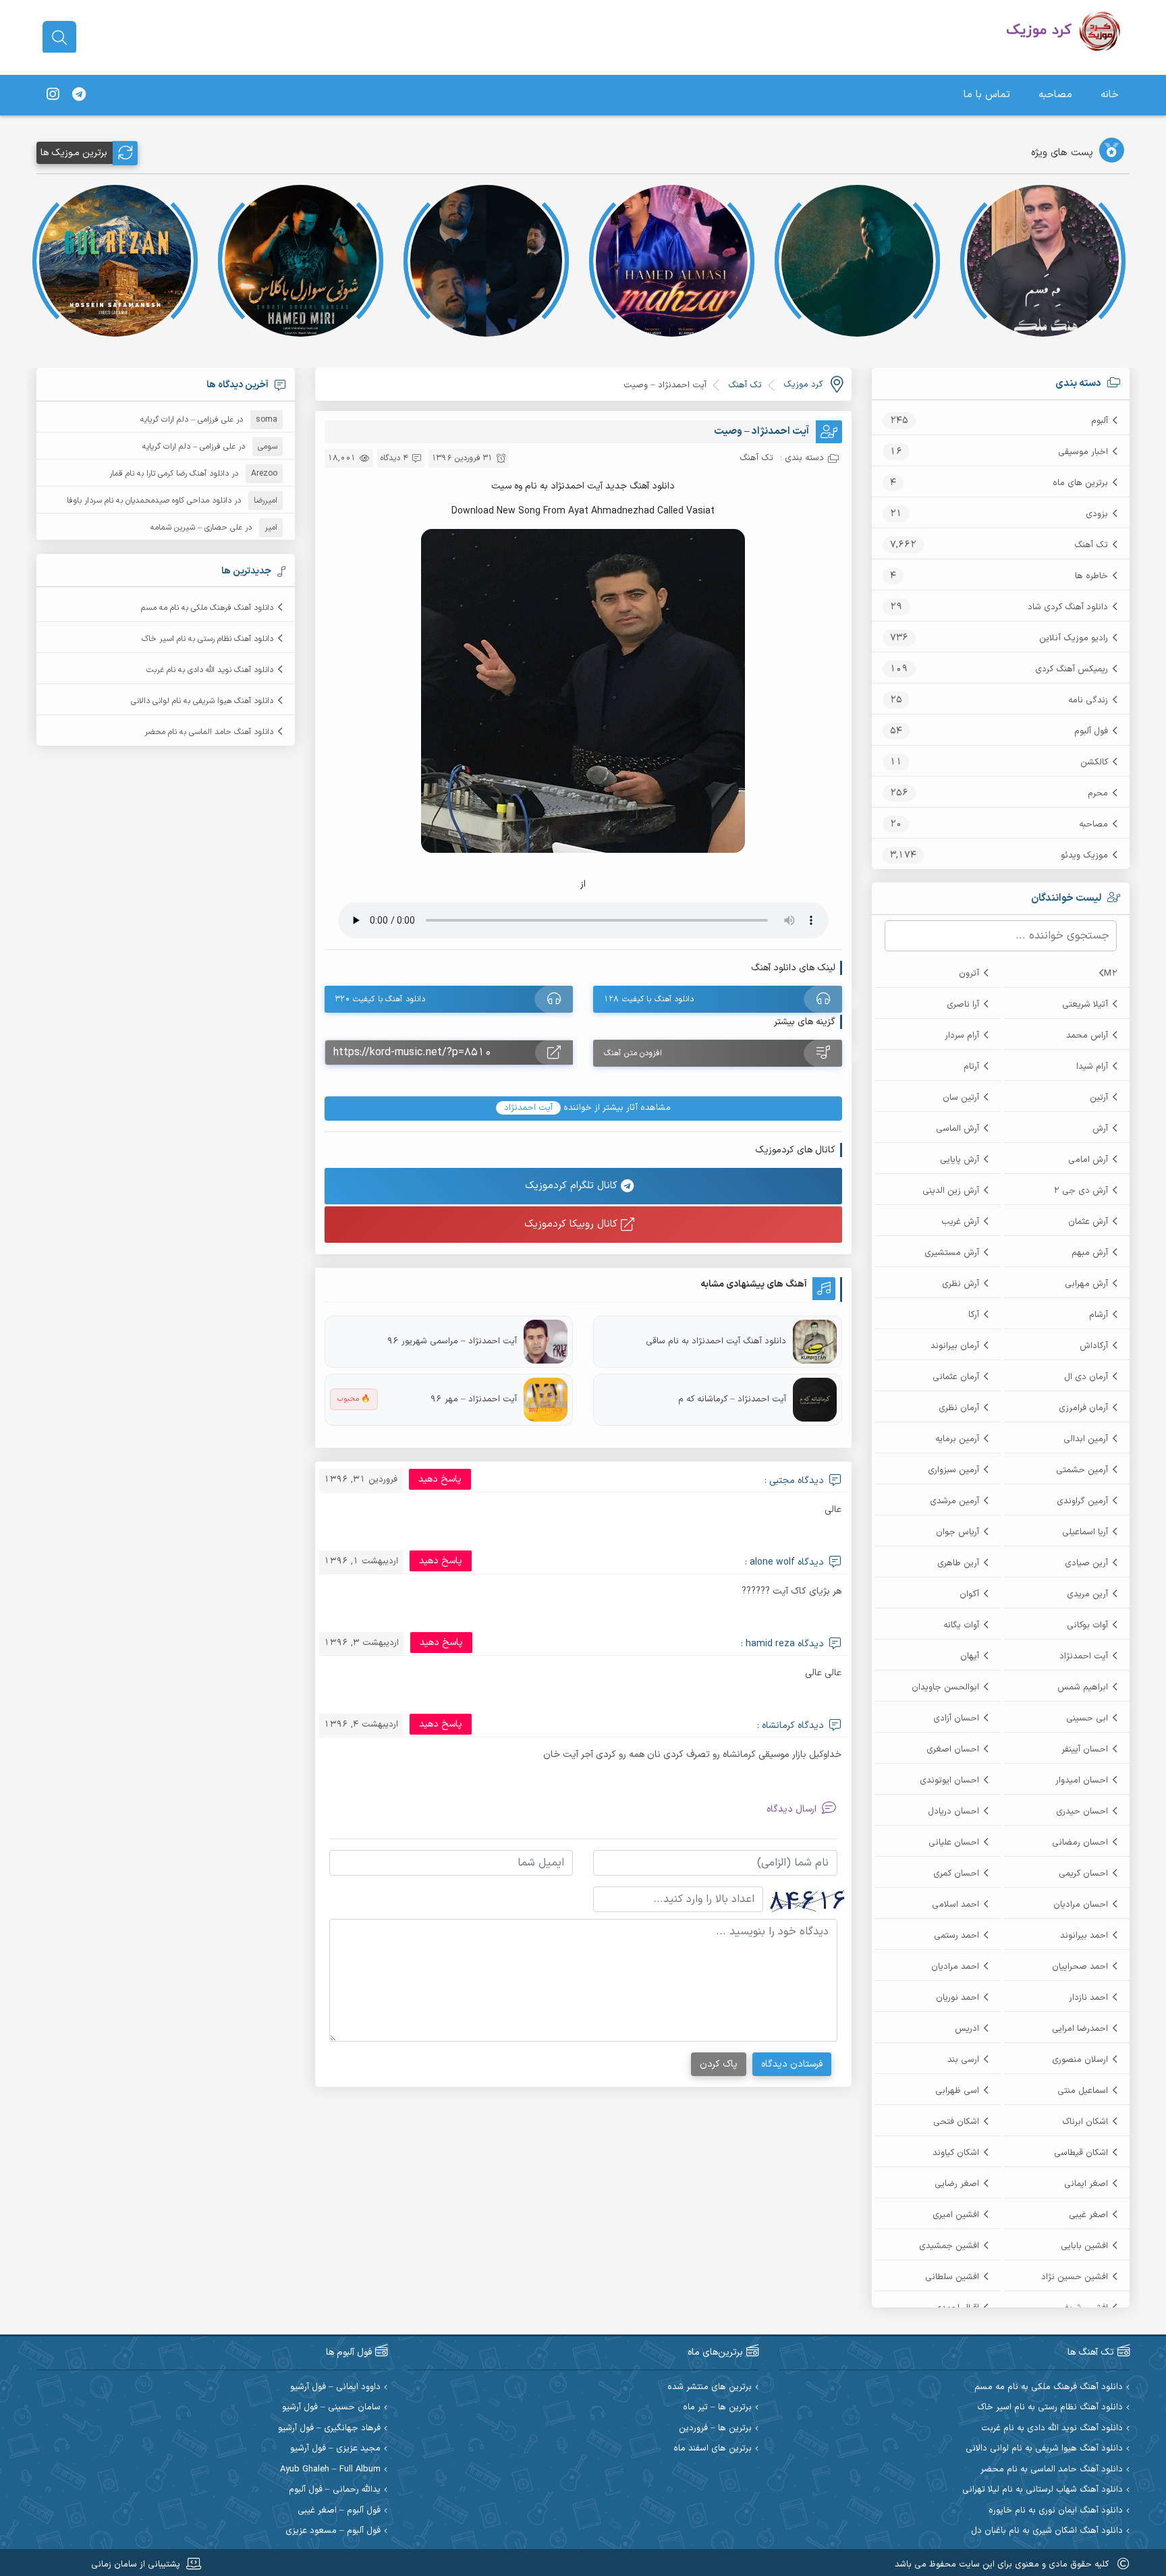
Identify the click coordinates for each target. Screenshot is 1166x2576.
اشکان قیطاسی (1081, 2153)
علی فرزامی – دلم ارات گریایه (187, 420)
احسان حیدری (1082, 1812)
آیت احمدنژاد (1084, 1656)
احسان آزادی (956, 1718)
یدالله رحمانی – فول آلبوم (335, 2490)
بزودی (1097, 514)
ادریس (967, 2029)
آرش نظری (961, 1284)
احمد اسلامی (955, 1905)
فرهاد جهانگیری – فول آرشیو (329, 2429)
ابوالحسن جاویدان (945, 1687)
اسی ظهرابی (957, 2091)
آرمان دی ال (1086, 1377)
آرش (1100, 1129)
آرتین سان (961, 1098)
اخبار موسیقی (1083, 452)
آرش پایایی (960, 1160)
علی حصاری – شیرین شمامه (196, 528)
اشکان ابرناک (1085, 2122)
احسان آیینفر (1085, 1749)
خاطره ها (1091, 576)
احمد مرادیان (955, 1967)
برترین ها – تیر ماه (717, 2408)
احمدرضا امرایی (1080, 2029)
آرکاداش (1094, 1346)
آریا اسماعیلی (1085, 1532)
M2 (1111, 974)
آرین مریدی (1087, 1594)
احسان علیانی (954, 1843)
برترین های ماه (1080, 483)
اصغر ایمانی (1086, 2184)
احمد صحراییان (1080, 1967)
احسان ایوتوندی (949, 1781)
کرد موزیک (803, 385)
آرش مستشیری (952, 1253)
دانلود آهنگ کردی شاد (1068, 607)
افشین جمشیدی (949, 2246)
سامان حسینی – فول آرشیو (331, 2408)
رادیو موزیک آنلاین (1074, 638)
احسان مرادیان (1081, 1905)
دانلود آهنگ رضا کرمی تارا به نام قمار (169, 474)
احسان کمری (956, 1874)
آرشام (1099, 1315)
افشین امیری (956, 2215)
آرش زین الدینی (951, 1191)
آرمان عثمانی (956, 1377)
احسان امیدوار (1082, 1781)
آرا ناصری (963, 1005)
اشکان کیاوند (956, 2153)
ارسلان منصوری (1080, 2060)
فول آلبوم (1091, 731)
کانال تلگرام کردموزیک (573, 1186)
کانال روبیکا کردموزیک (573, 1224)
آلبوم (1100, 421)
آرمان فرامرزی (1083, 1408)
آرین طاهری (958, 1563)
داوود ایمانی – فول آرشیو (335, 2387)
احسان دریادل (953, 1812)
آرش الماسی (957, 1129)
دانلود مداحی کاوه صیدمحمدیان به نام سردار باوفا (149, 501)
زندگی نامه (1088, 700)
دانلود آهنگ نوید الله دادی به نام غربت (210, 670)
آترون (969, 974)
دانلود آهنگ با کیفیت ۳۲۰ (380, 999)
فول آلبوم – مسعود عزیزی (333, 2531)
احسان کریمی (1083, 1874)
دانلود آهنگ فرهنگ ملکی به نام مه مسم (207, 608)
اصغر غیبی (1088, 2215)
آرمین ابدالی (1086, 1439)
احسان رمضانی (1080, 1843)
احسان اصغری (953, 1749)
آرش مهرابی (1086, 1284)
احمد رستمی (956, 1936)
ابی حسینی (1087, 1718)
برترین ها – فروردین (715, 2429)
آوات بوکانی (1087, 1625)
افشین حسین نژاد (1075, 2277)
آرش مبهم (1090, 1253)
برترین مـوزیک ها (74, 153)
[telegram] (79, 95)
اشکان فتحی (956, 2122)
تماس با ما (987, 95)
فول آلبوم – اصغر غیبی (339, 2511)
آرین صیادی (1086, 1563)
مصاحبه (1055, 95)
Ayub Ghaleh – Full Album (330, 2470)
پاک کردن (719, 2064)
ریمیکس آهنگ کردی (1072, 669)
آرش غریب (960, 1222)
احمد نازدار (1088, 1998)
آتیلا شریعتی (1085, 1005)
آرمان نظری (959, 1408)
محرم (1098, 793)
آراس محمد (1087, 1036)
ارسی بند (963, 2060)
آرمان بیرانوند (955, 1346)
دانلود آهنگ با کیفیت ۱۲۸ (649, 999)
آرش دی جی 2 (1081, 1191)
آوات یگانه (961, 1625)
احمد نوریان (957, 1998)
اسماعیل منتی (1083, 2091)
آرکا (974, 1315)
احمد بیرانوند (1084, 1936)
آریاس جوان (957, 1532)
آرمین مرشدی (954, 1501)
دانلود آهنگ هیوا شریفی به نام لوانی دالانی (202, 701)
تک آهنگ (1091, 545)
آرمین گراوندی (1082, 1501)
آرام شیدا (1092, 1067)
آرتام (971, 1067)
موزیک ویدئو (1084, 856)
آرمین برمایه (957, 1439)
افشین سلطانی (952, 2277)
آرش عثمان (1088, 1222)
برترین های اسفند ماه (713, 2449)
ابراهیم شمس (1083, 1687)
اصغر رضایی (957, 2184)
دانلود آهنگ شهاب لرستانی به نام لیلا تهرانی (1043, 2490)
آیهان (970, 1656)
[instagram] (53, 95)
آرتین (1099, 1098)
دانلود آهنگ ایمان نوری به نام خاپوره (1056, 2511)
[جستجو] (59, 38)
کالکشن (1094, 762)
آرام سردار (962, 1036)
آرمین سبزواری (953, 1470)
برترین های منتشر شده (710, 2387)
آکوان (969, 1594)
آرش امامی (1088, 1160)
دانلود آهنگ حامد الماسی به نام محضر (209, 732)
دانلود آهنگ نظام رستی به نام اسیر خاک (207, 639)
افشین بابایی (1084, 2246)
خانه (1110, 95)
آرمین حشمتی (1082, 1470)
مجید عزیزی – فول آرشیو (335, 2449)
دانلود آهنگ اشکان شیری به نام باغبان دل (1047, 2531)
